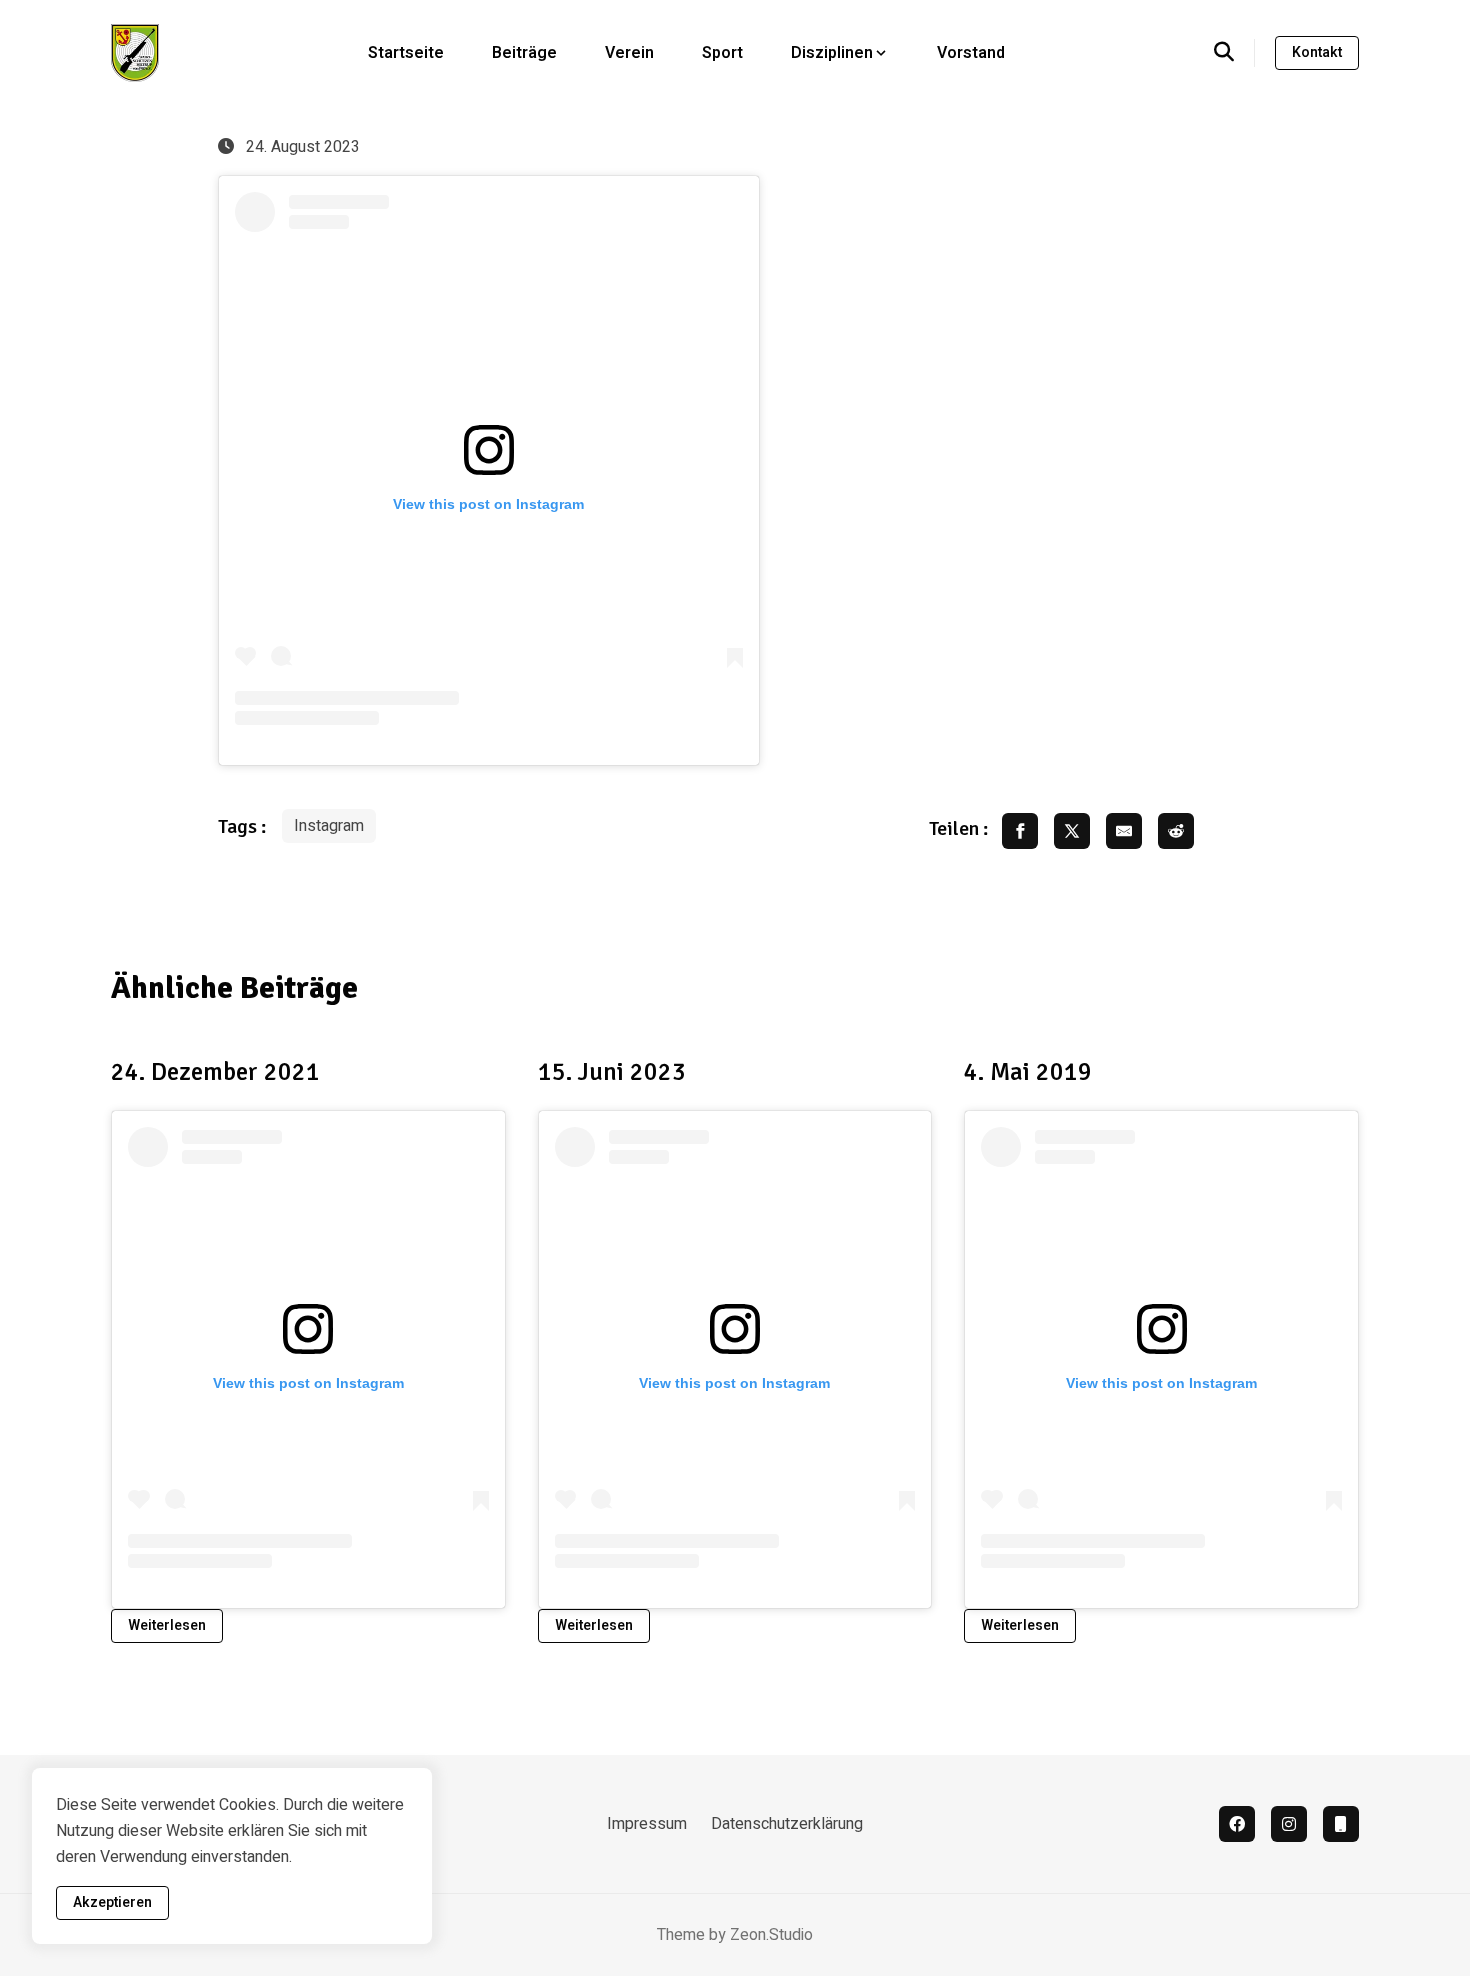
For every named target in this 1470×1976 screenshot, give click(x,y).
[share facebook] (1020, 831)
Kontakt (1317, 52)
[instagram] (1289, 1824)
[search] (1234, 53)
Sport (722, 53)
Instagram (329, 826)
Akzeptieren (112, 1902)
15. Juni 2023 (612, 1071)
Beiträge (524, 53)
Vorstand (971, 53)
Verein (629, 53)
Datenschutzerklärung (787, 1824)
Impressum (647, 1824)
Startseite (406, 53)
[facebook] (1237, 1824)
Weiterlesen (167, 1625)
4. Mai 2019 (1028, 1071)
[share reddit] (1176, 831)
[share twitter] (1072, 831)
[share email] (1124, 831)
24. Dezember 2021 (215, 1071)
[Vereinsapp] (1341, 1824)
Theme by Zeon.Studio (735, 1935)
